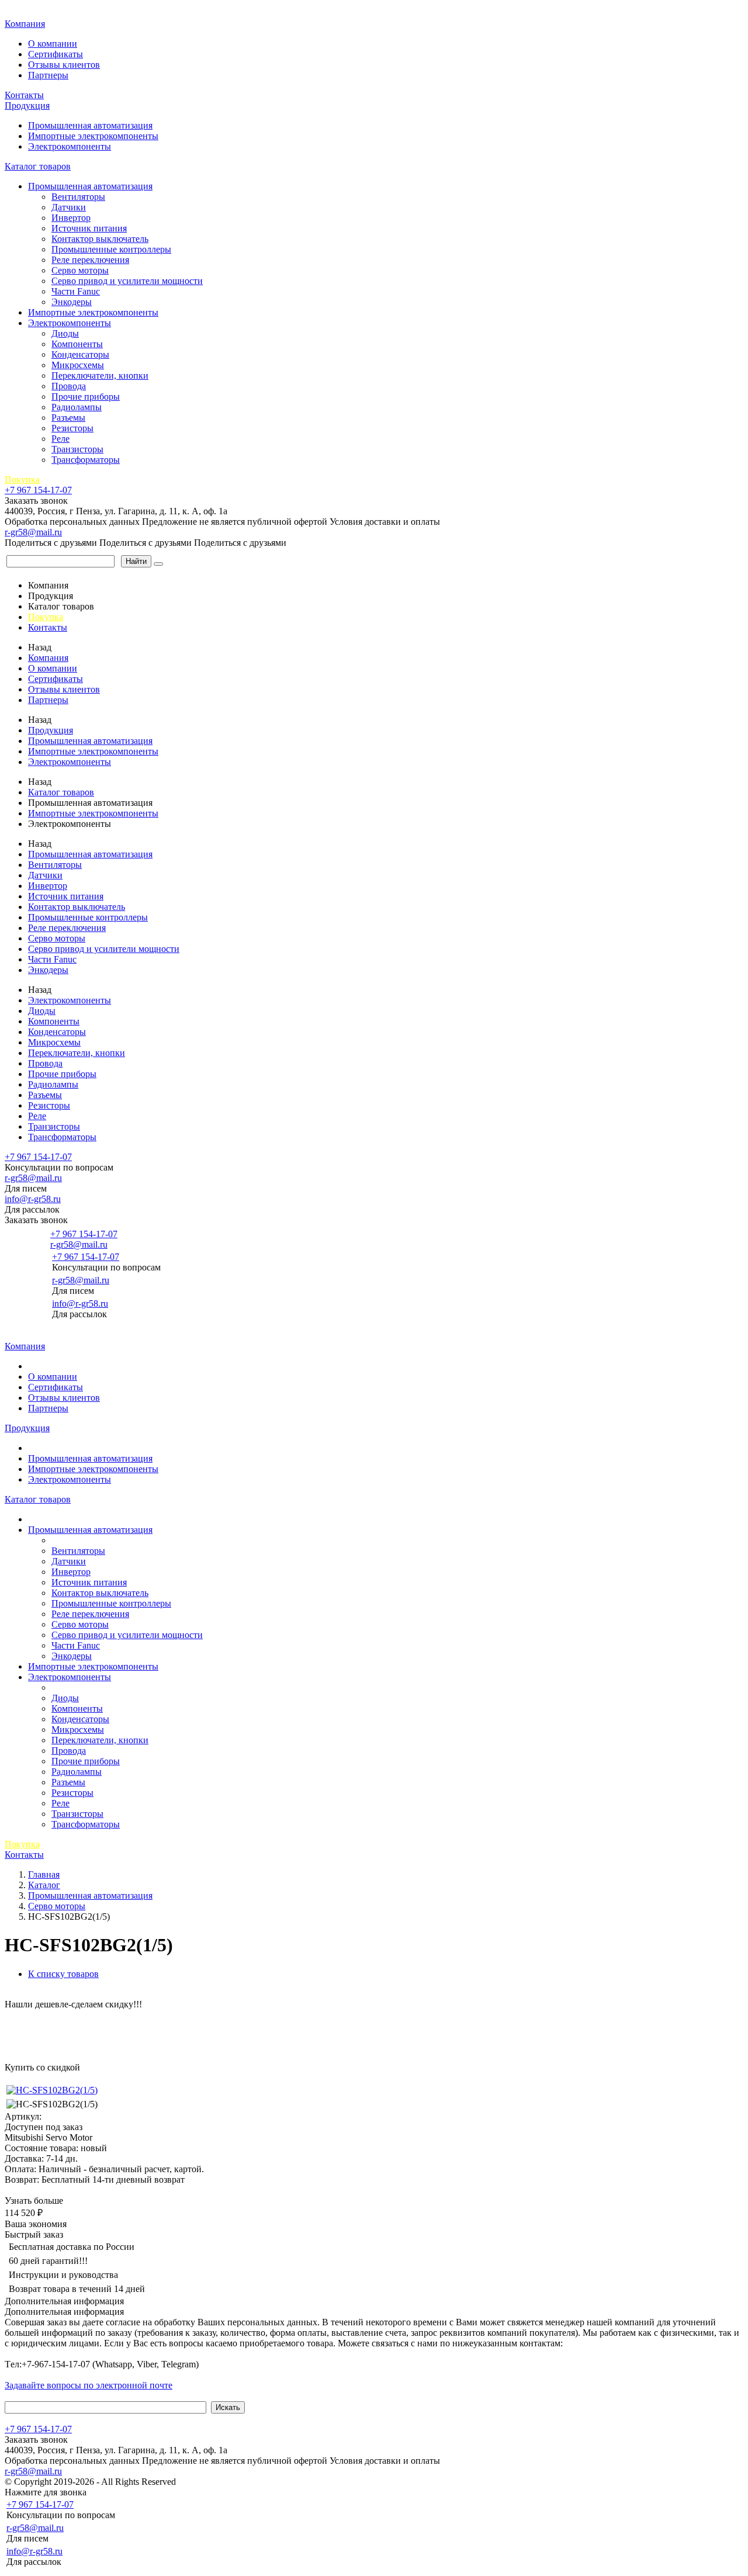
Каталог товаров (38, 166)
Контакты (24, 95)
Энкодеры (72, 302)
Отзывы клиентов (64, 65)
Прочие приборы (86, 397)
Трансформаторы (86, 460)
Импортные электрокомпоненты (93, 136)
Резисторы (72, 428)
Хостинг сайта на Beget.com (234, 2482)
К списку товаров (63, 1974)
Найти (136, 561)
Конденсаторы (80, 354)
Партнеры (48, 75)
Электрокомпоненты (70, 146)
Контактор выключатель (100, 239)
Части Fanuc (76, 291)
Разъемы (68, 418)
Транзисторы (77, 449)
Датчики (69, 207)
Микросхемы (78, 365)
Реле (60, 439)
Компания (25, 24)
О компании (53, 44)
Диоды (65, 333)
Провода (69, 386)
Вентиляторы (78, 197)
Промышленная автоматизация (90, 125)
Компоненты (77, 344)
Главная (22, 11)
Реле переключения (90, 260)
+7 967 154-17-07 (38, 490)
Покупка (22, 479)
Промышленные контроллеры (111, 249)
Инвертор (71, 218)
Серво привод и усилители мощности (127, 281)
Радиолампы (77, 407)
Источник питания (89, 228)
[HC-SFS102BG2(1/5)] (52, 2090)
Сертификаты (56, 54)
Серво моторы (80, 270)
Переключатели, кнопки (100, 375)
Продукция (27, 105)
